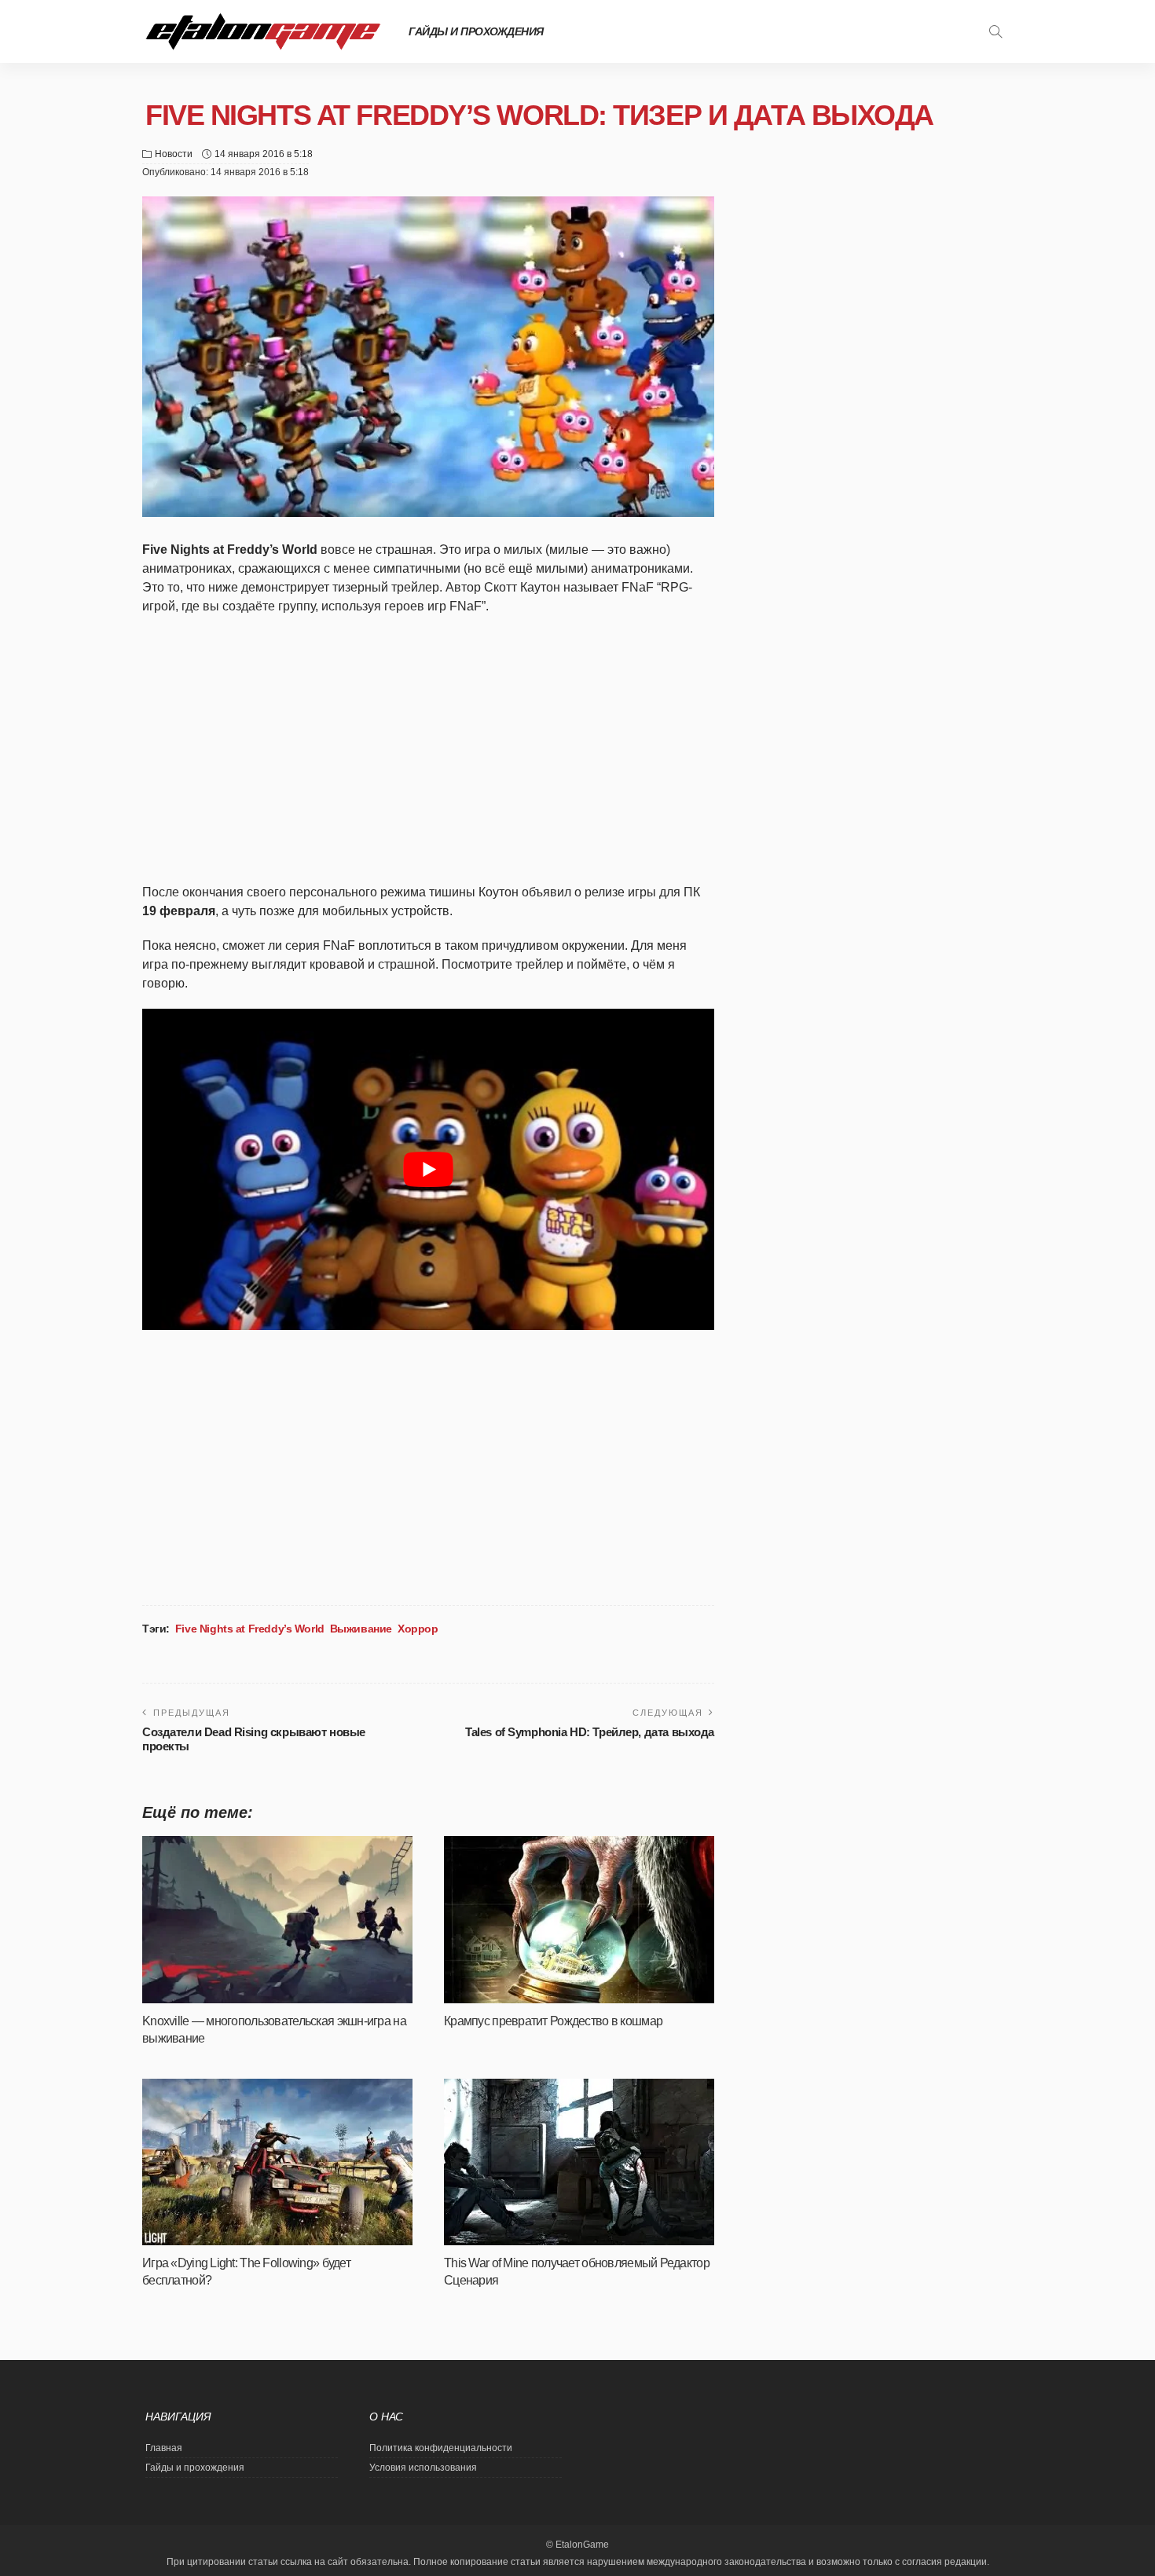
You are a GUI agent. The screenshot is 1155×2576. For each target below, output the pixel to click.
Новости (174, 154)
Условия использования (423, 2468)
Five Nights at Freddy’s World (250, 1629)
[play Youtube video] (428, 1169)
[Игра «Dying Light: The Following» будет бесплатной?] (277, 2162)
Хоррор (418, 1629)
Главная (164, 2448)
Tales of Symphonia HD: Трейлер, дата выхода (590, 1732)
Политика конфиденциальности (441, 2448)
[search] (995, 31)
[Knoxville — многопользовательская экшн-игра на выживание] (277, 1920)
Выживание (361, 1629)
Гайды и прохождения (476, 31)
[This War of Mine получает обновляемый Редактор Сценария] (579, 2162)
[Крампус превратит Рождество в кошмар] (579, 1920)
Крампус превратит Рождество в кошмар (553, 2021)
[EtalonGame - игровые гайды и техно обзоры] (263, 31)
